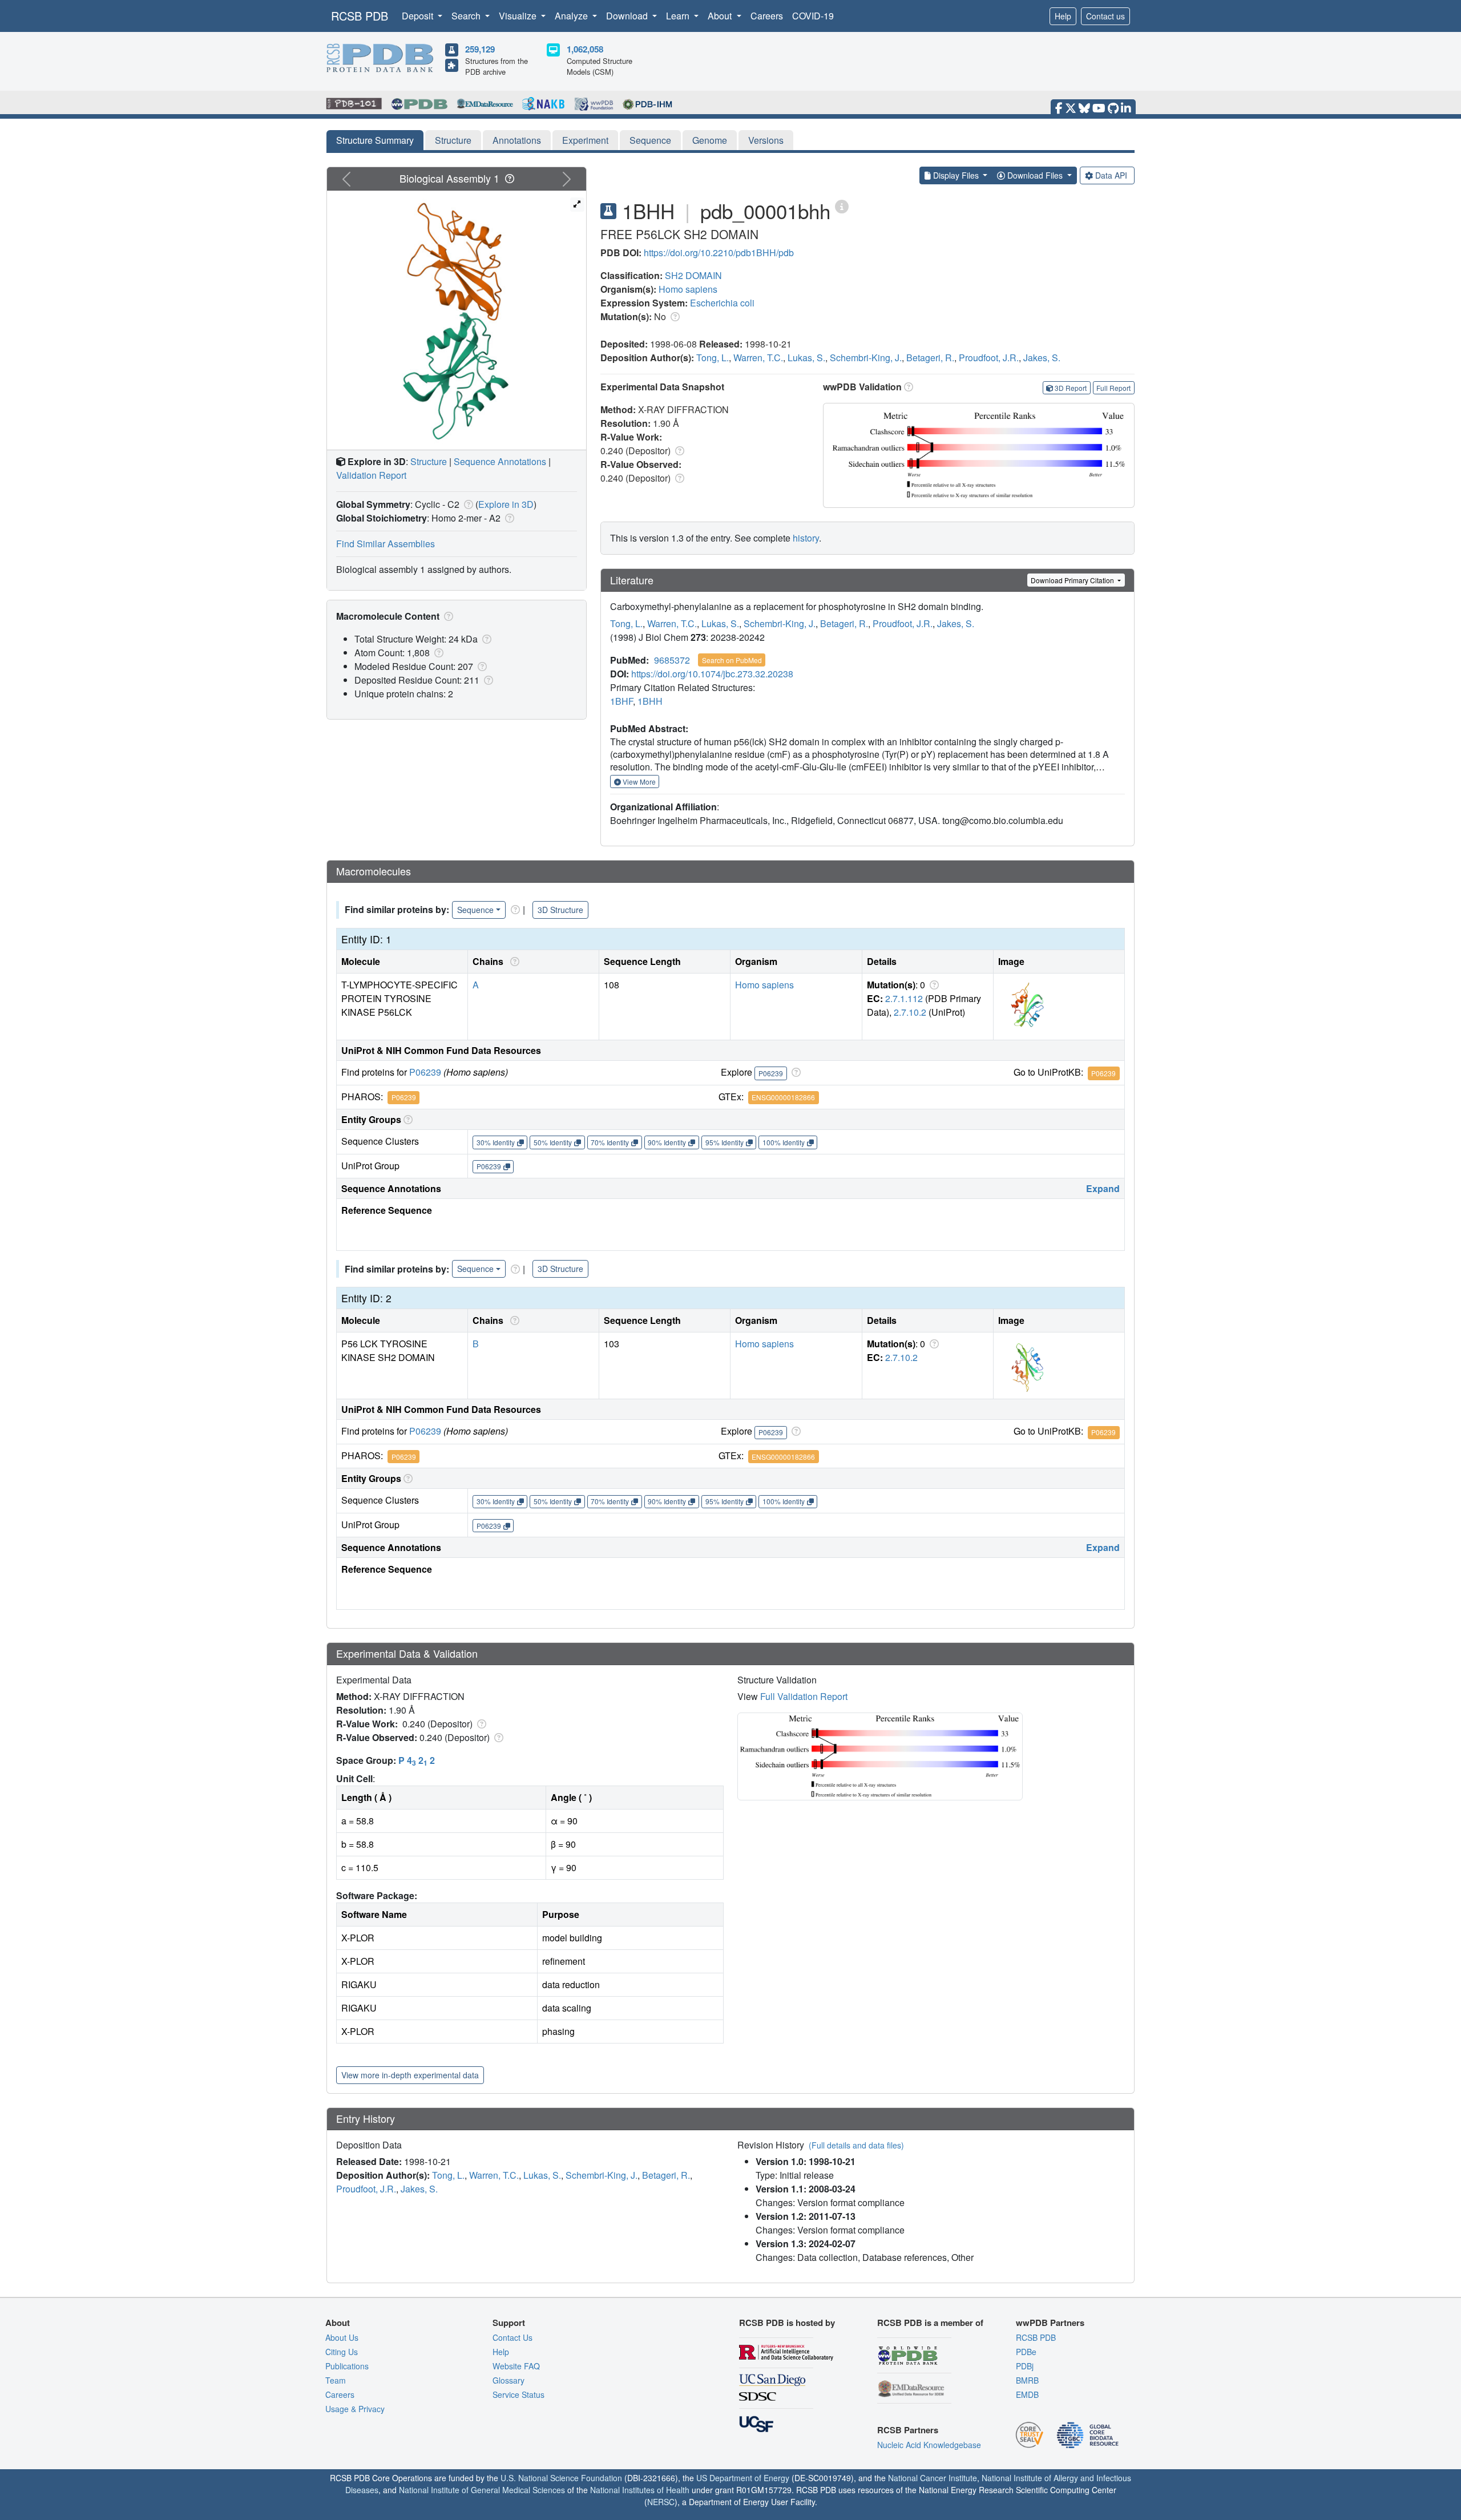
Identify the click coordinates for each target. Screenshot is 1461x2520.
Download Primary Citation (1073, 580)
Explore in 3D (506, 504)
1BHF (621, 701)
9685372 (672, 660)
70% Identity (610, 1142)
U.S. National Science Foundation (561, 2478)
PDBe (1026, 2352)
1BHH (650, 701)
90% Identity (667, 1142)
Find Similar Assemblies (386, 544)
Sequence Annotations (500, 461)
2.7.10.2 (910, 1012)
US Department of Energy (743, 2478)
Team (336, 2380)
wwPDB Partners (1050, 2323)
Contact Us (512, 2337)
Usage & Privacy (355, 2409)
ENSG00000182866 (783, 1097)
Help (1063, 16)
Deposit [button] (419, 16)
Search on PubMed (732, 660)
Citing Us (342, 2352)
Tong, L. (713, 358)
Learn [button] (679, 16)
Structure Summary (375, 140)
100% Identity (784, 1142)
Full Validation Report (804, 1696)
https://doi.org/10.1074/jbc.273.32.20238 (712, 674)
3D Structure (560, 910)
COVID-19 (813, 16)
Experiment (585, 140)
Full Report (1113, 388)
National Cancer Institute (933, 2478)
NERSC (661, 2502)
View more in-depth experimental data (410, 2075)
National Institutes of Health (640, 2490)
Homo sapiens (688, 289)
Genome (710, 140)
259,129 (480, 49)
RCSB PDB (360, 16)
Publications (347, 2366)
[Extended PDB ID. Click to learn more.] (842, 206)
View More (638, 782)
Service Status (518, 2394)
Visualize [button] (519, 16)
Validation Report (371, 475)
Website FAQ (516, 2366)
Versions (766, 140)
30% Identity (496, 1142)
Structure (453, 140)
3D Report (1071, 388)
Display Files (956, 175)
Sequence (650, 140)
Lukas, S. (806, 358)
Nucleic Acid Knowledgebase (929, 2445)
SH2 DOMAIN (693, 275)
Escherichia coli (722, 303)
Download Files (1035, 175)
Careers (767, 16)
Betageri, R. (930, 358)
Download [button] (628, 16)
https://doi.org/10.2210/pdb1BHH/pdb (719, 253)
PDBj (1025, 2366)
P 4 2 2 (417, 1760)
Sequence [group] (475, 910)
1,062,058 (585, 49)
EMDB (1027, 2394)
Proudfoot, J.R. (989, 358)
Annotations (517, 140)
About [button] (721, 16)
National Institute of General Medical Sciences (482, 2490)
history (806, 538)
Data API (1111, 175)
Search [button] (467, 16)
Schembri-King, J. (866, 358)
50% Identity (553, 1142)
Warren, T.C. (758, 358)
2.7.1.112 (904, 998)
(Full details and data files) (856, 2145)
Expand (1103, 1188)
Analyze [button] (572, 16)
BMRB (1027, 2380)
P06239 (425, 1072)
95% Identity (725, 1142)
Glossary (508, 2380)
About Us (342, 2337)
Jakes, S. (1042, 358)
